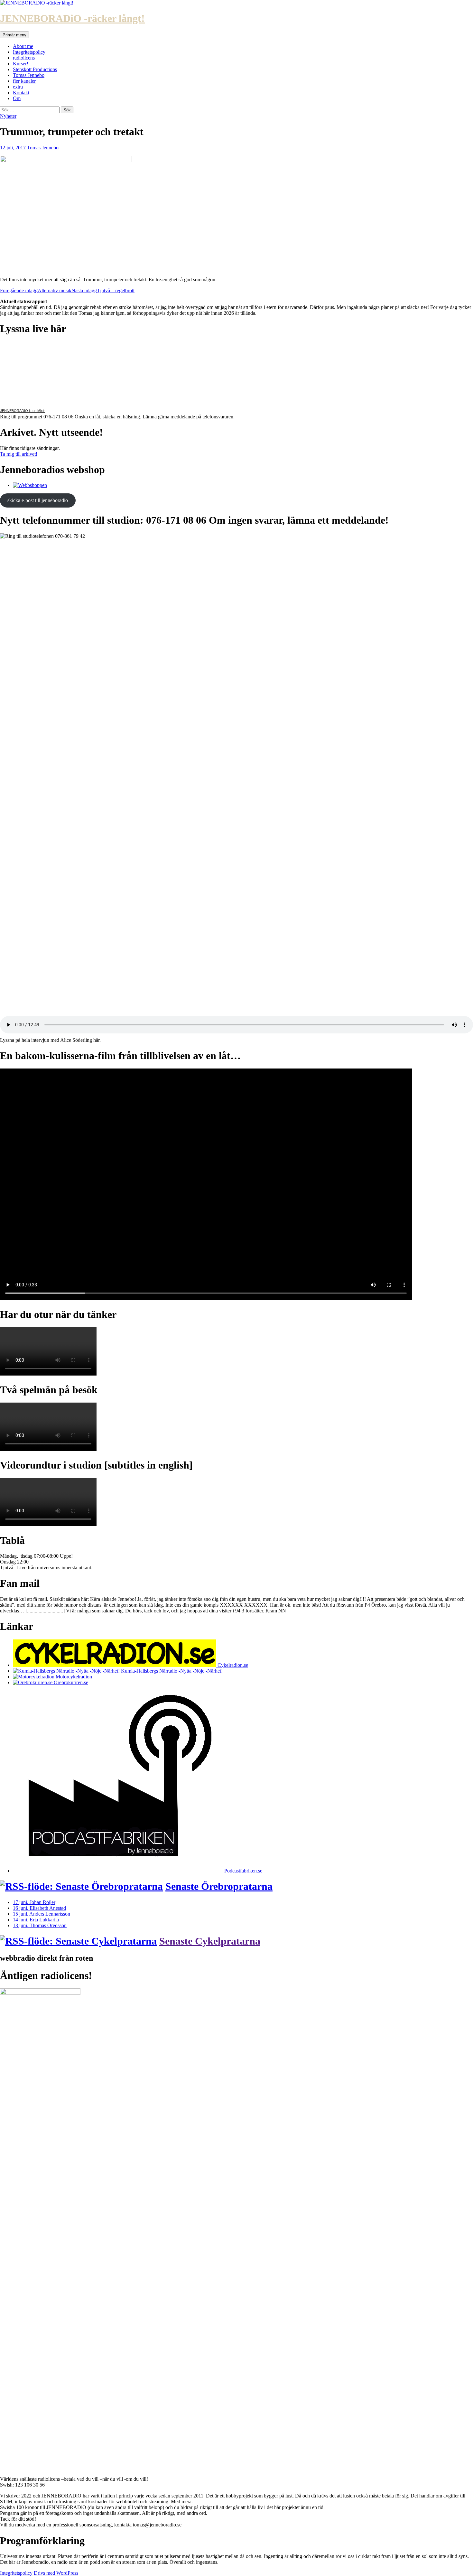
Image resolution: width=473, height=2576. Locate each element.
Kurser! (21, 64)
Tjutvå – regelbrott (103, 290)
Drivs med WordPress (56, 2573)
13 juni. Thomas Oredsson (40, 1925)
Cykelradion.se (232, 1665)
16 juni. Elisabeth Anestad (39, 1908)
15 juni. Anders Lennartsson (42, 1914)
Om (17, 98)
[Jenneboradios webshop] (30, 485)
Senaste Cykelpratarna (210, 1941)
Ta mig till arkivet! (19, 454)
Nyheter (8, 116)
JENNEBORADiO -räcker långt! (72, 18)
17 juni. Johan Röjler (34, 1902)
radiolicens (24, 58)
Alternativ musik (36, 290)
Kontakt (21, 93)
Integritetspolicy (29, 52)
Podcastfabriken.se (243, 1871)
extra (18, 87)
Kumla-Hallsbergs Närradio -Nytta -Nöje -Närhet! (171, 1671)
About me (23, 46)
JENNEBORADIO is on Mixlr (22, 411)
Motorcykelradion (73, 1677)
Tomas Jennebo (29, 75)
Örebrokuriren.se (70, 1682)
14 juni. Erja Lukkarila (36, 1920)
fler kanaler (24, 81)
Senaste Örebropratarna (219, 1886)
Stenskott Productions (35, 69)
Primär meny (14, 35)
